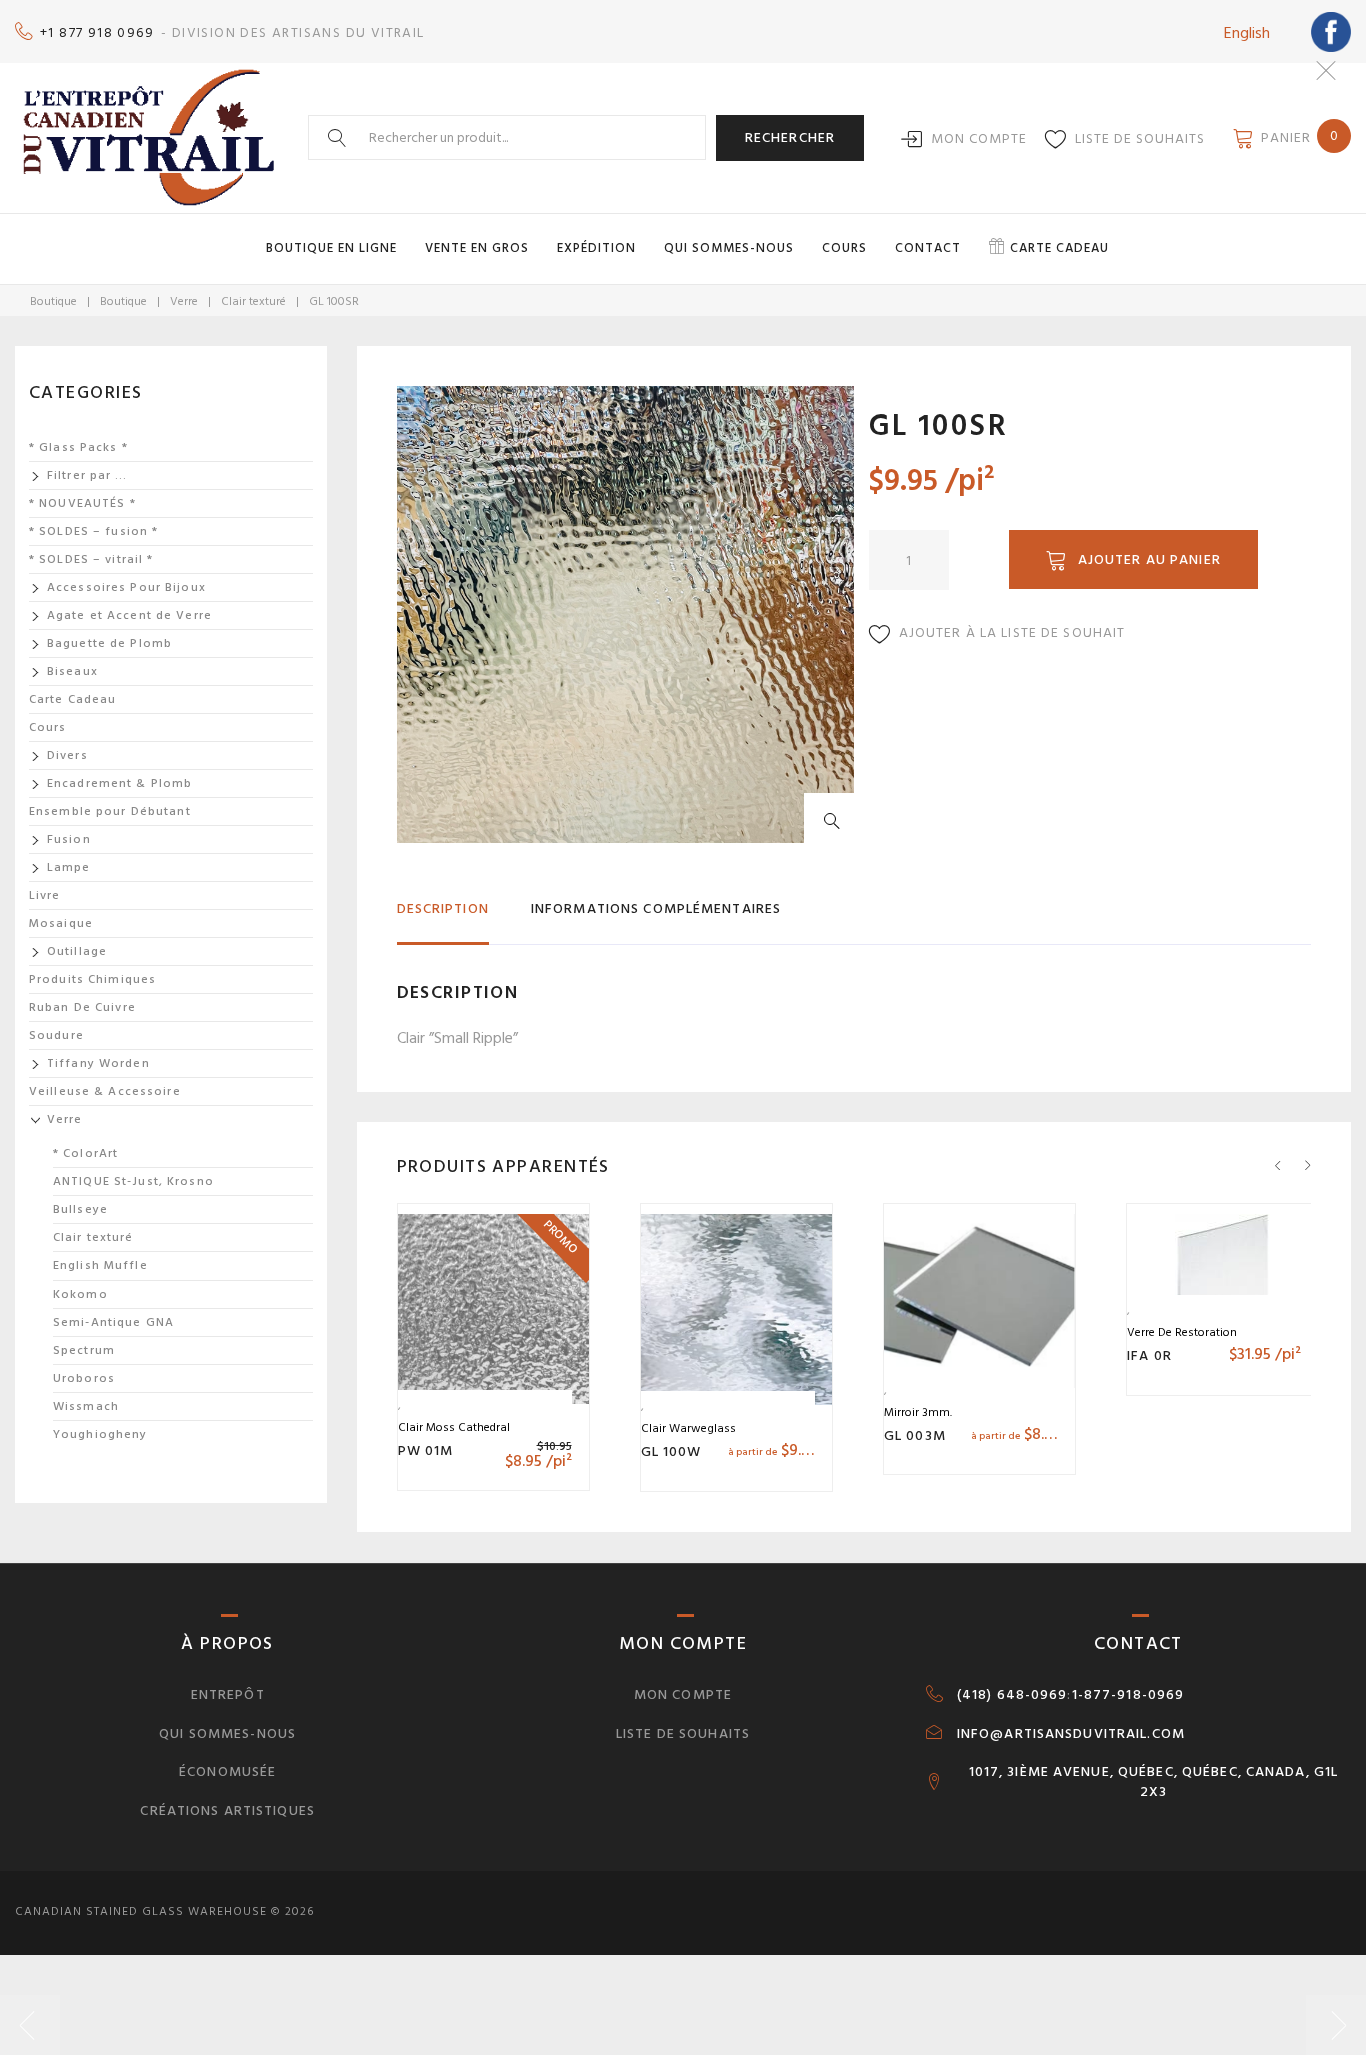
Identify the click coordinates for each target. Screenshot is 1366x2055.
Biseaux (72, 671)
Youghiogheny (100, 1434)
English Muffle (100, 1265)
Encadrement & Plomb (119, 783)
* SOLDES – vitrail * (91, 559)
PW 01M (426, 1450)
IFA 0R (1149, 1355)
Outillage (77, 951)
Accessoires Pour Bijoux (126, 587)
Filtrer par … (87, 475)
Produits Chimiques (92, 979)
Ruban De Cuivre (82, 1007)
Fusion (69, 839)
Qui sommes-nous (729, 248)
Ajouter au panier (1149, 559)
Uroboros (84, 1378)
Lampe (69, 867)
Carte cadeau (1059, 248)
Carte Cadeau (72, 699)
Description (443, 908)
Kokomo (80, 1294)
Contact (928, 248)
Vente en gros (477, 248)
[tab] (443, 917)
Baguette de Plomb (109, 643)
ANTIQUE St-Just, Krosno (133, 1181)
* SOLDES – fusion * (93, 531)
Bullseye (80, 1209)
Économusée (227, 1771)
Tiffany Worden (98, 1063)
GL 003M (915, 1435)
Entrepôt (228, 1694)
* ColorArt (85, 1153)
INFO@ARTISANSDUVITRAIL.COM (1071, 1734)
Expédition (596, 248)
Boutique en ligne (331, 248)
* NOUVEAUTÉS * (82, 503)
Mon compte (979, 138)
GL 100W (671, 1451)
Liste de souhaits (1140, 138)
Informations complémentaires (656, 908)
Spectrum (84, 1350)
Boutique (53, 301)
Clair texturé (253, 301)
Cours (844, 248)
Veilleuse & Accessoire (105, 1091)
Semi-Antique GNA (113, 1322)
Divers (67, 755)
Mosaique (61, 923)
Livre (45, 895)
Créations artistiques (227, 1810)
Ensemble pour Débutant (110, 811)
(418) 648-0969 (1012, 1695)
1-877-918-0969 (1128, 1695)
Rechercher (790, 137)
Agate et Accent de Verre (129, 615)
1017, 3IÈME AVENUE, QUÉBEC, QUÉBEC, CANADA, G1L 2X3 (1154, 1782)
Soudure (56, 1035)
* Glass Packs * (78, 447)
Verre (184, 301)
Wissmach (86, 1406)
